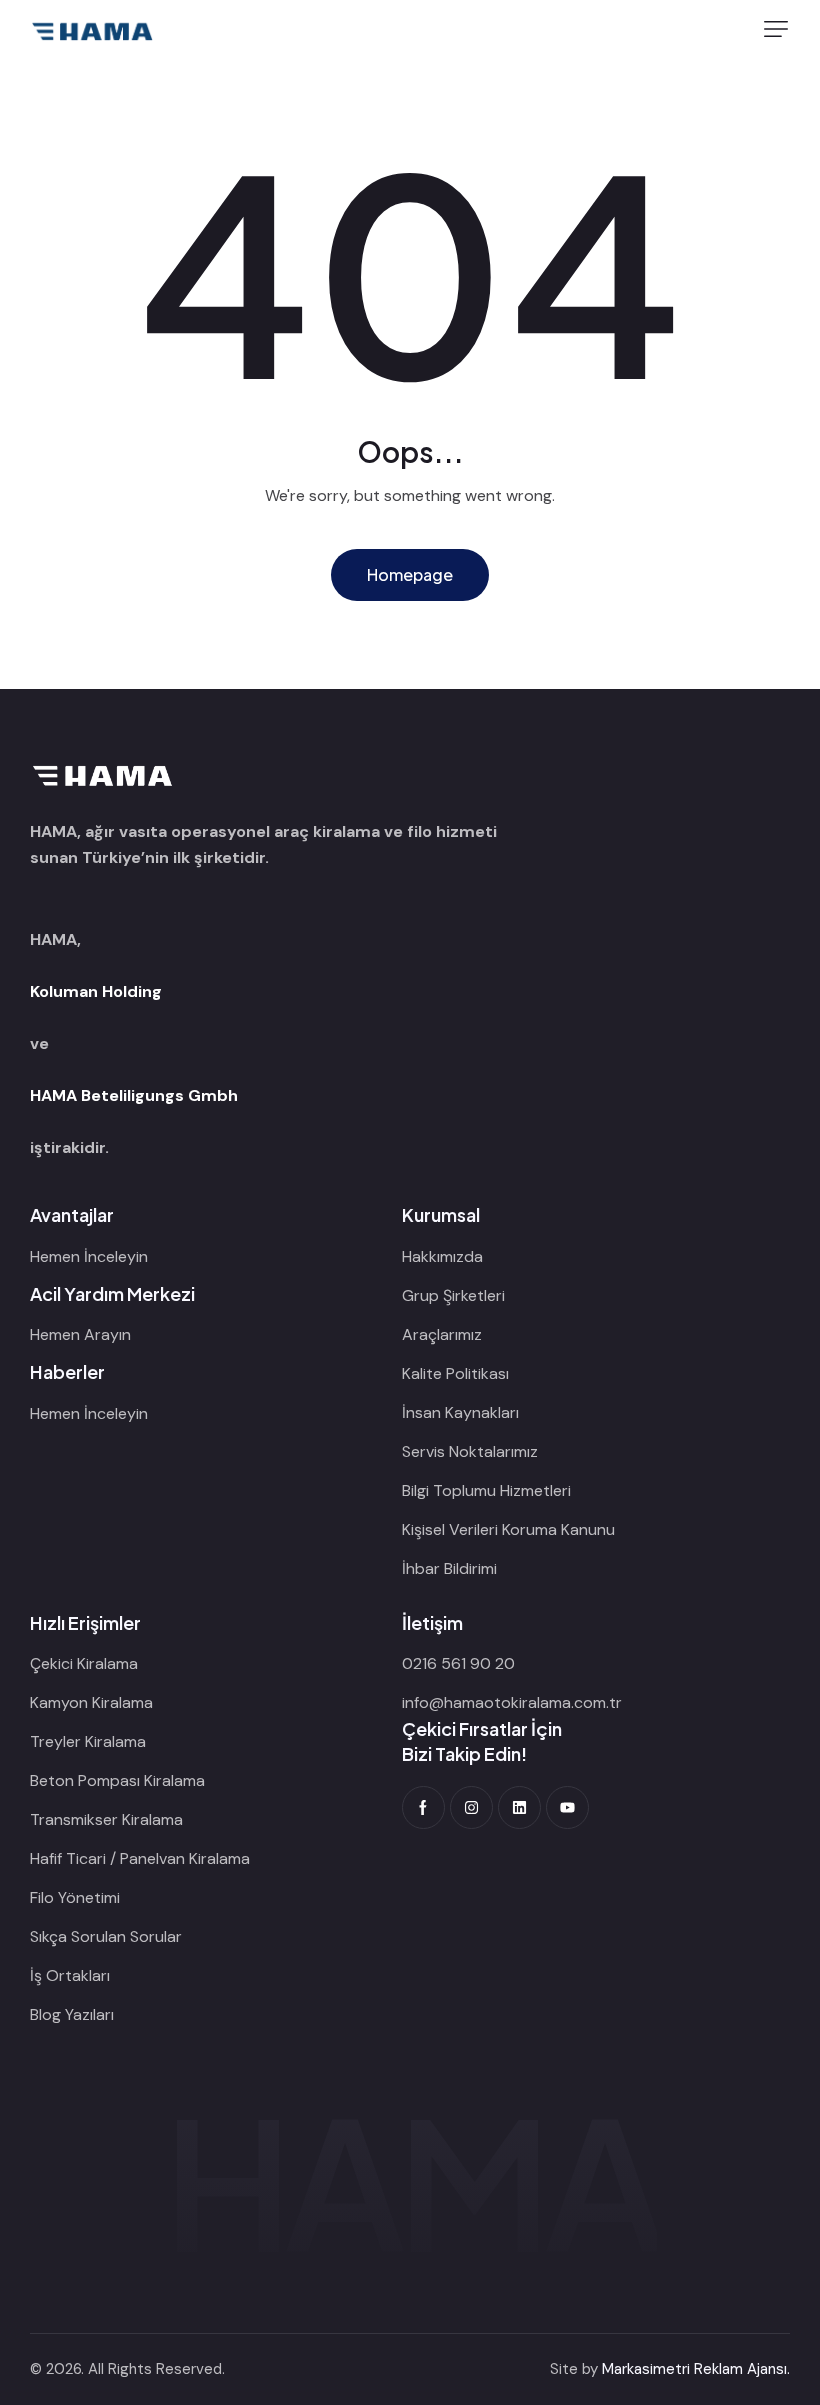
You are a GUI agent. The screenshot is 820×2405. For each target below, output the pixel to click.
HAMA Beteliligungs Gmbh (134, 1095)
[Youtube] (567, 1807)
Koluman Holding (96, 991)
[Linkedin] (519, 1807)
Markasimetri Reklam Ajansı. (696, 2369)
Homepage (410, 574)
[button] (776, 29)
